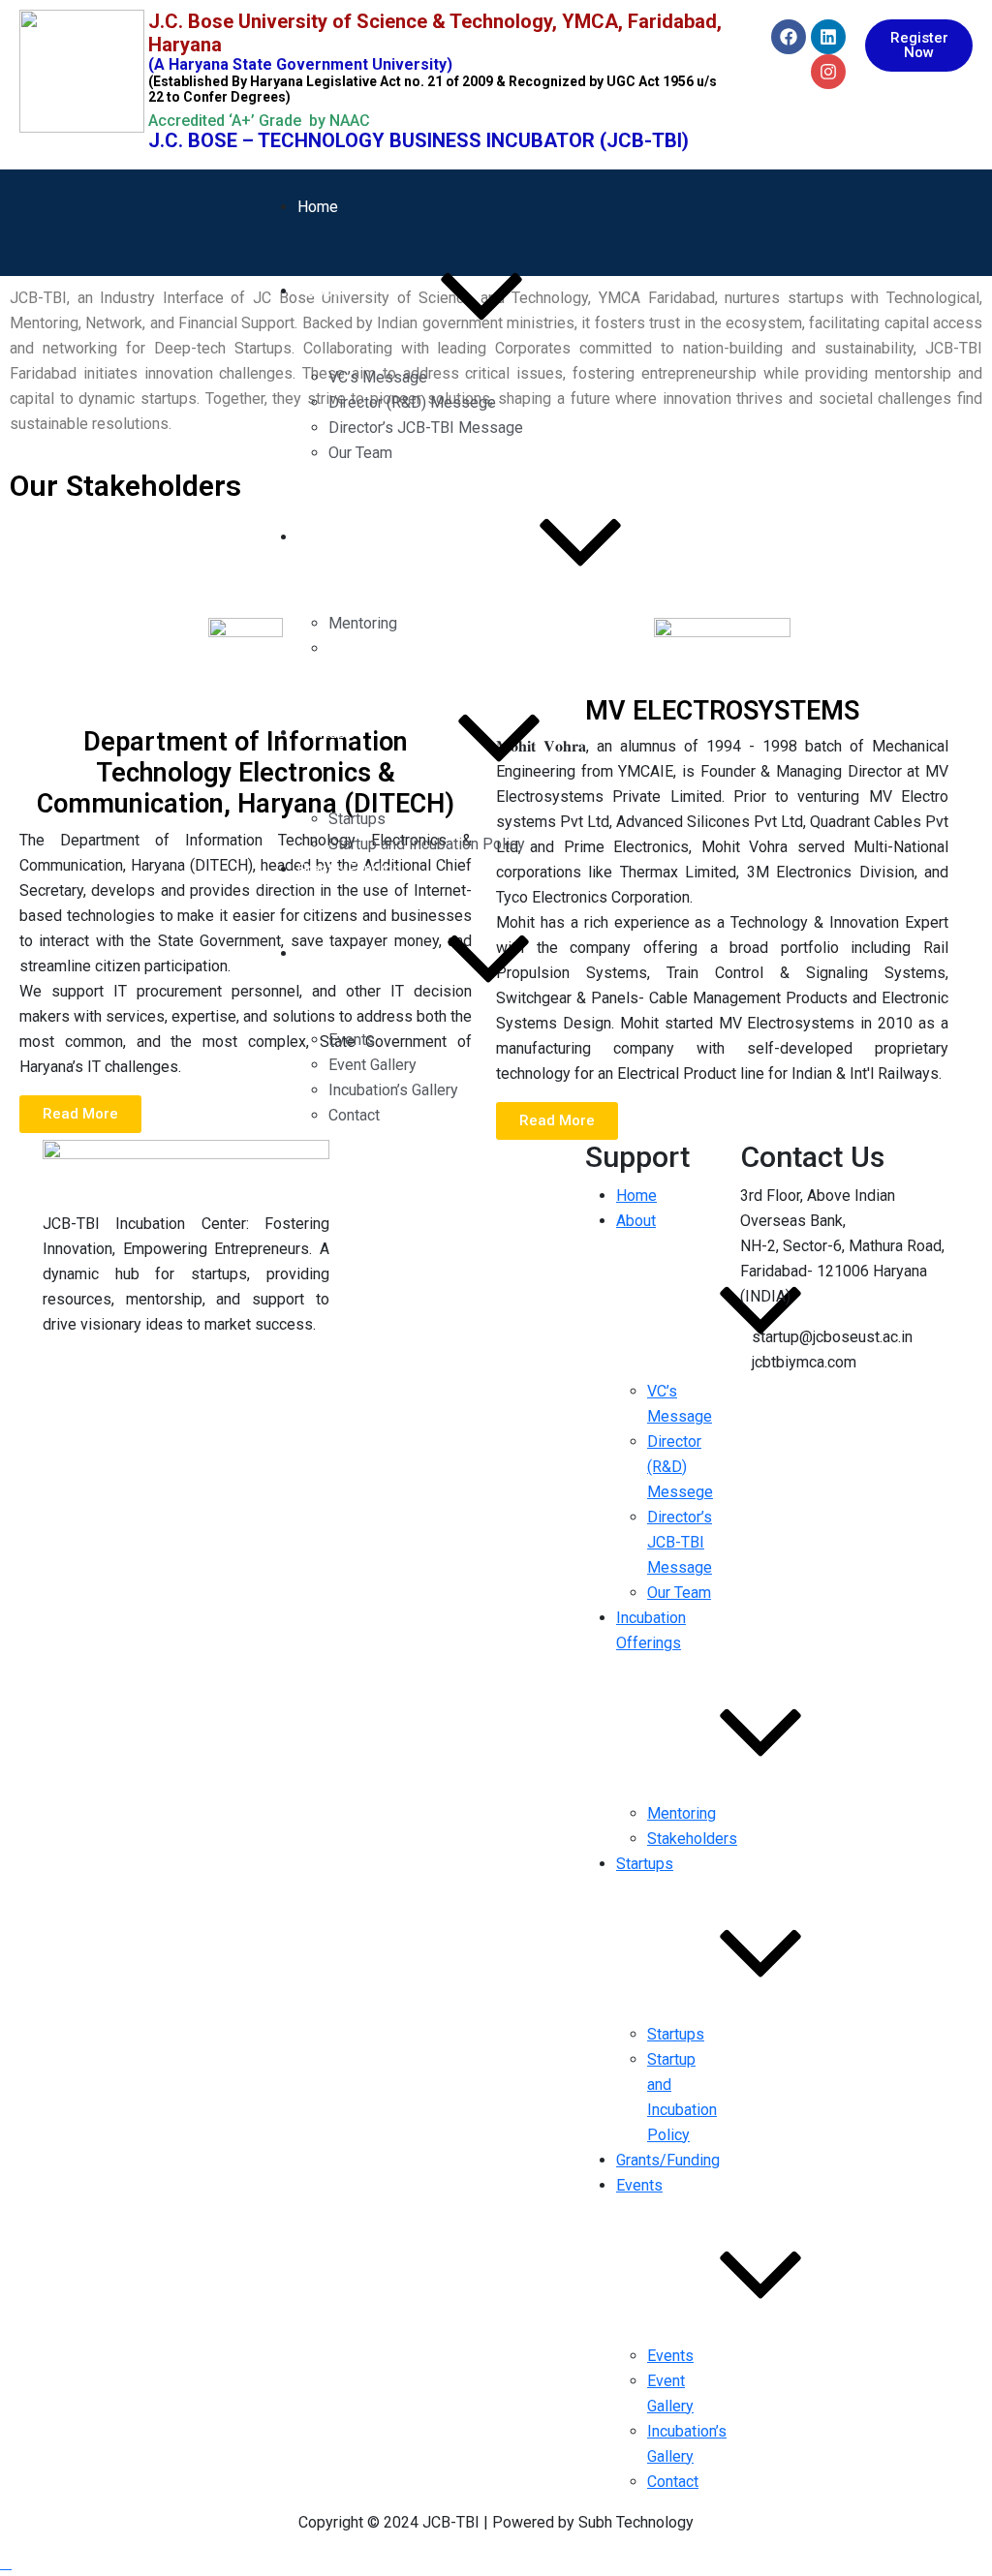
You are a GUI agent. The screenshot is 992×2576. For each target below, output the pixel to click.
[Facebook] (789, 37)
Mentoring (363, 623)
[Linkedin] (828, 37)
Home (318, 207)
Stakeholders (373, 648)
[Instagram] (828, 72)
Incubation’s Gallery (393, 1090)
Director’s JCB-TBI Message (426, 428)
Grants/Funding (349, 869)
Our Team (360, 453)
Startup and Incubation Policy (427, 844)
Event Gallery (372, 1065)
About (317, 291)
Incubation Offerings (367, 537)
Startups (326, 733)
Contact (354, 1115)
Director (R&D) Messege (412, 402)
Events (321, 953)
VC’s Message (378, 377)
